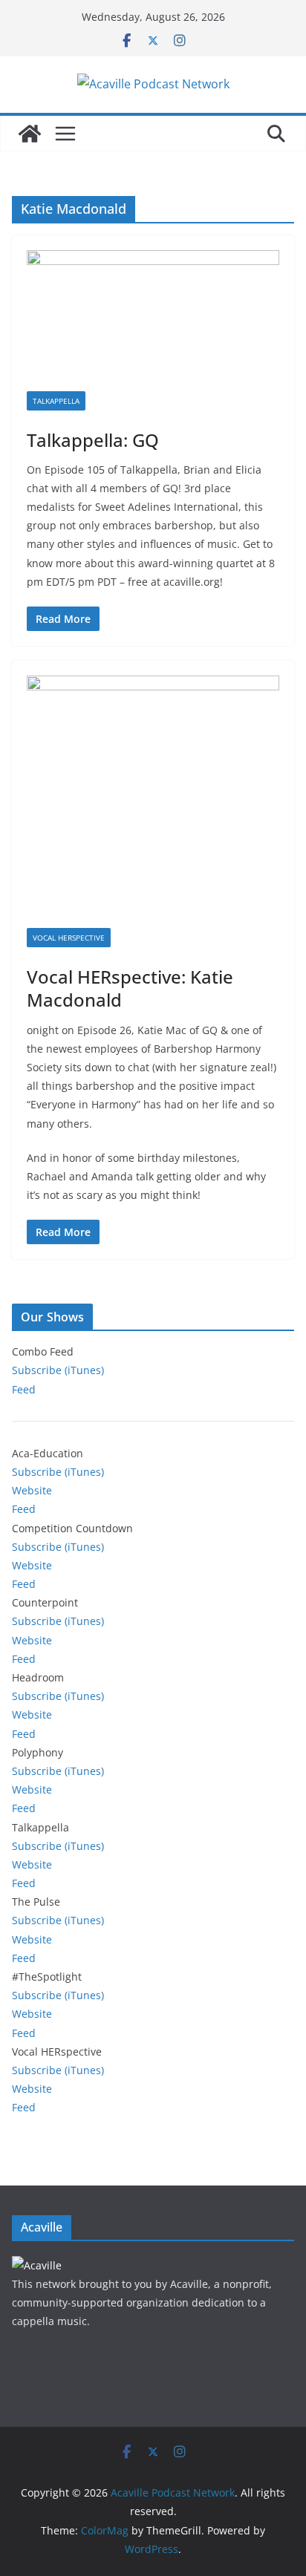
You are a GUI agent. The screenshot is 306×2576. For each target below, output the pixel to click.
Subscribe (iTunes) (58, 1370)
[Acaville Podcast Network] (30, 134)
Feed (24, 1389)
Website (32, 1490)
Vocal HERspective (69, 938)
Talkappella (56, 401)
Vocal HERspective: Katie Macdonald (130, 988)
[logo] (37, 2265)
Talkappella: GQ (93, 440)
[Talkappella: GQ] (153, 320)
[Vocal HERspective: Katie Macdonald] (153, 802)
